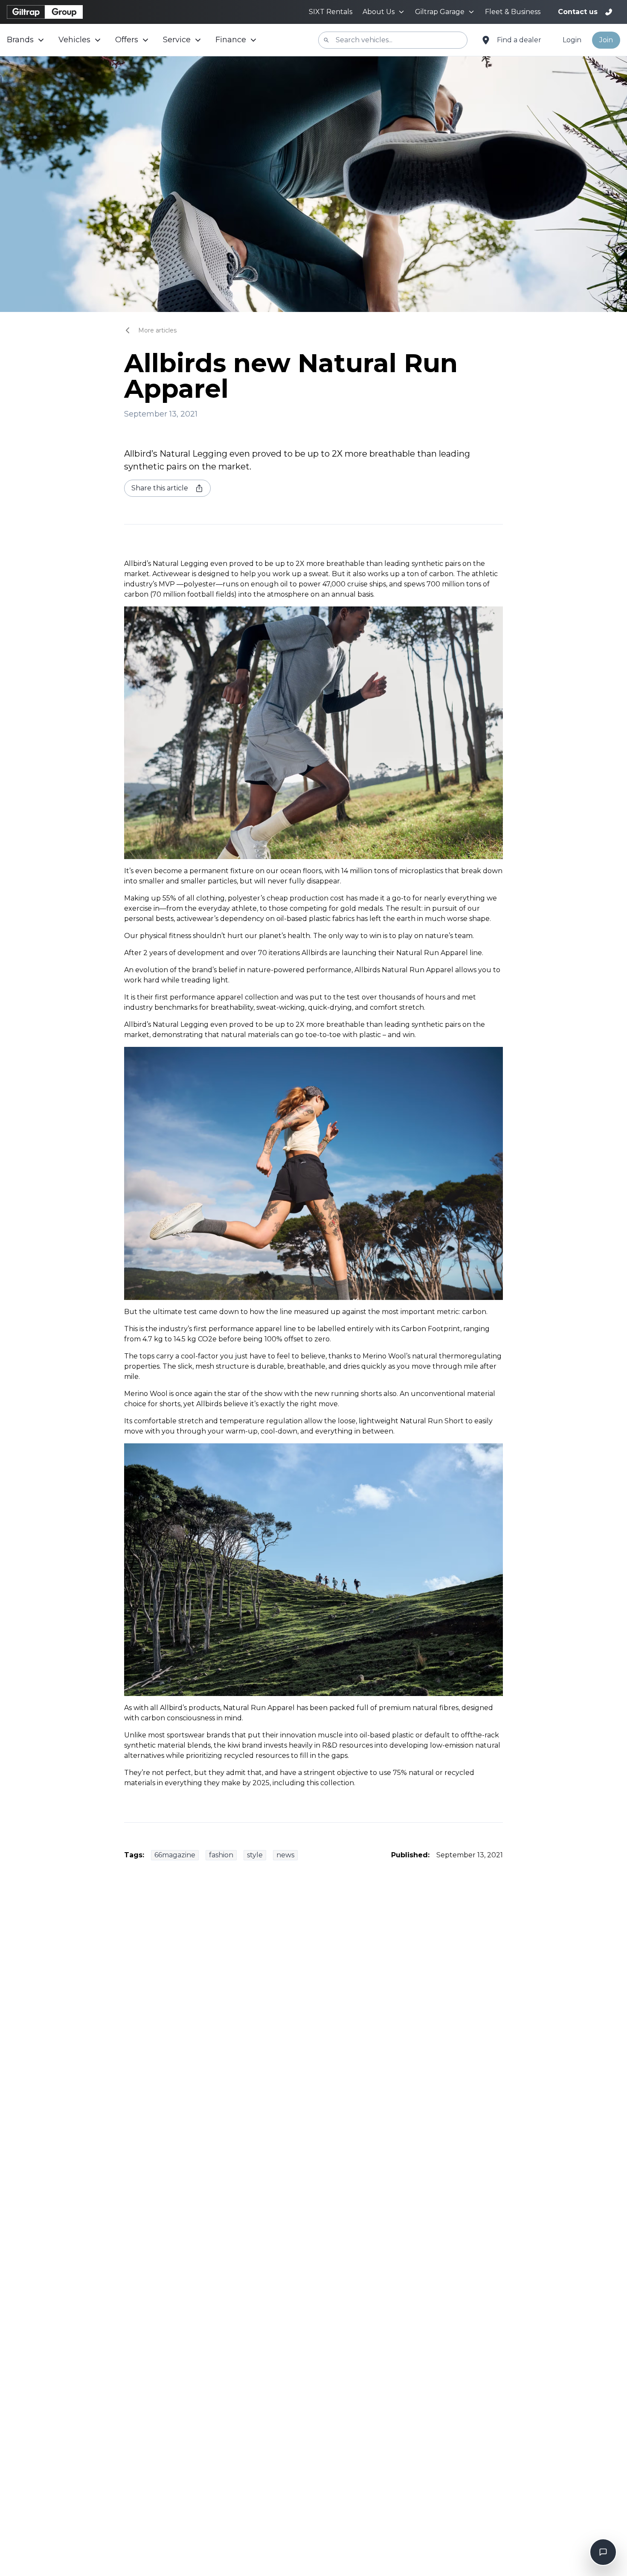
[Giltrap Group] (45, 12)
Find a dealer (519, 40)
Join (606, 40)
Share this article (160, 488)
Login (572, 40)
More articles (157, 330)
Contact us (578, 12)
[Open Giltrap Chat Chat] (603, 2552)
